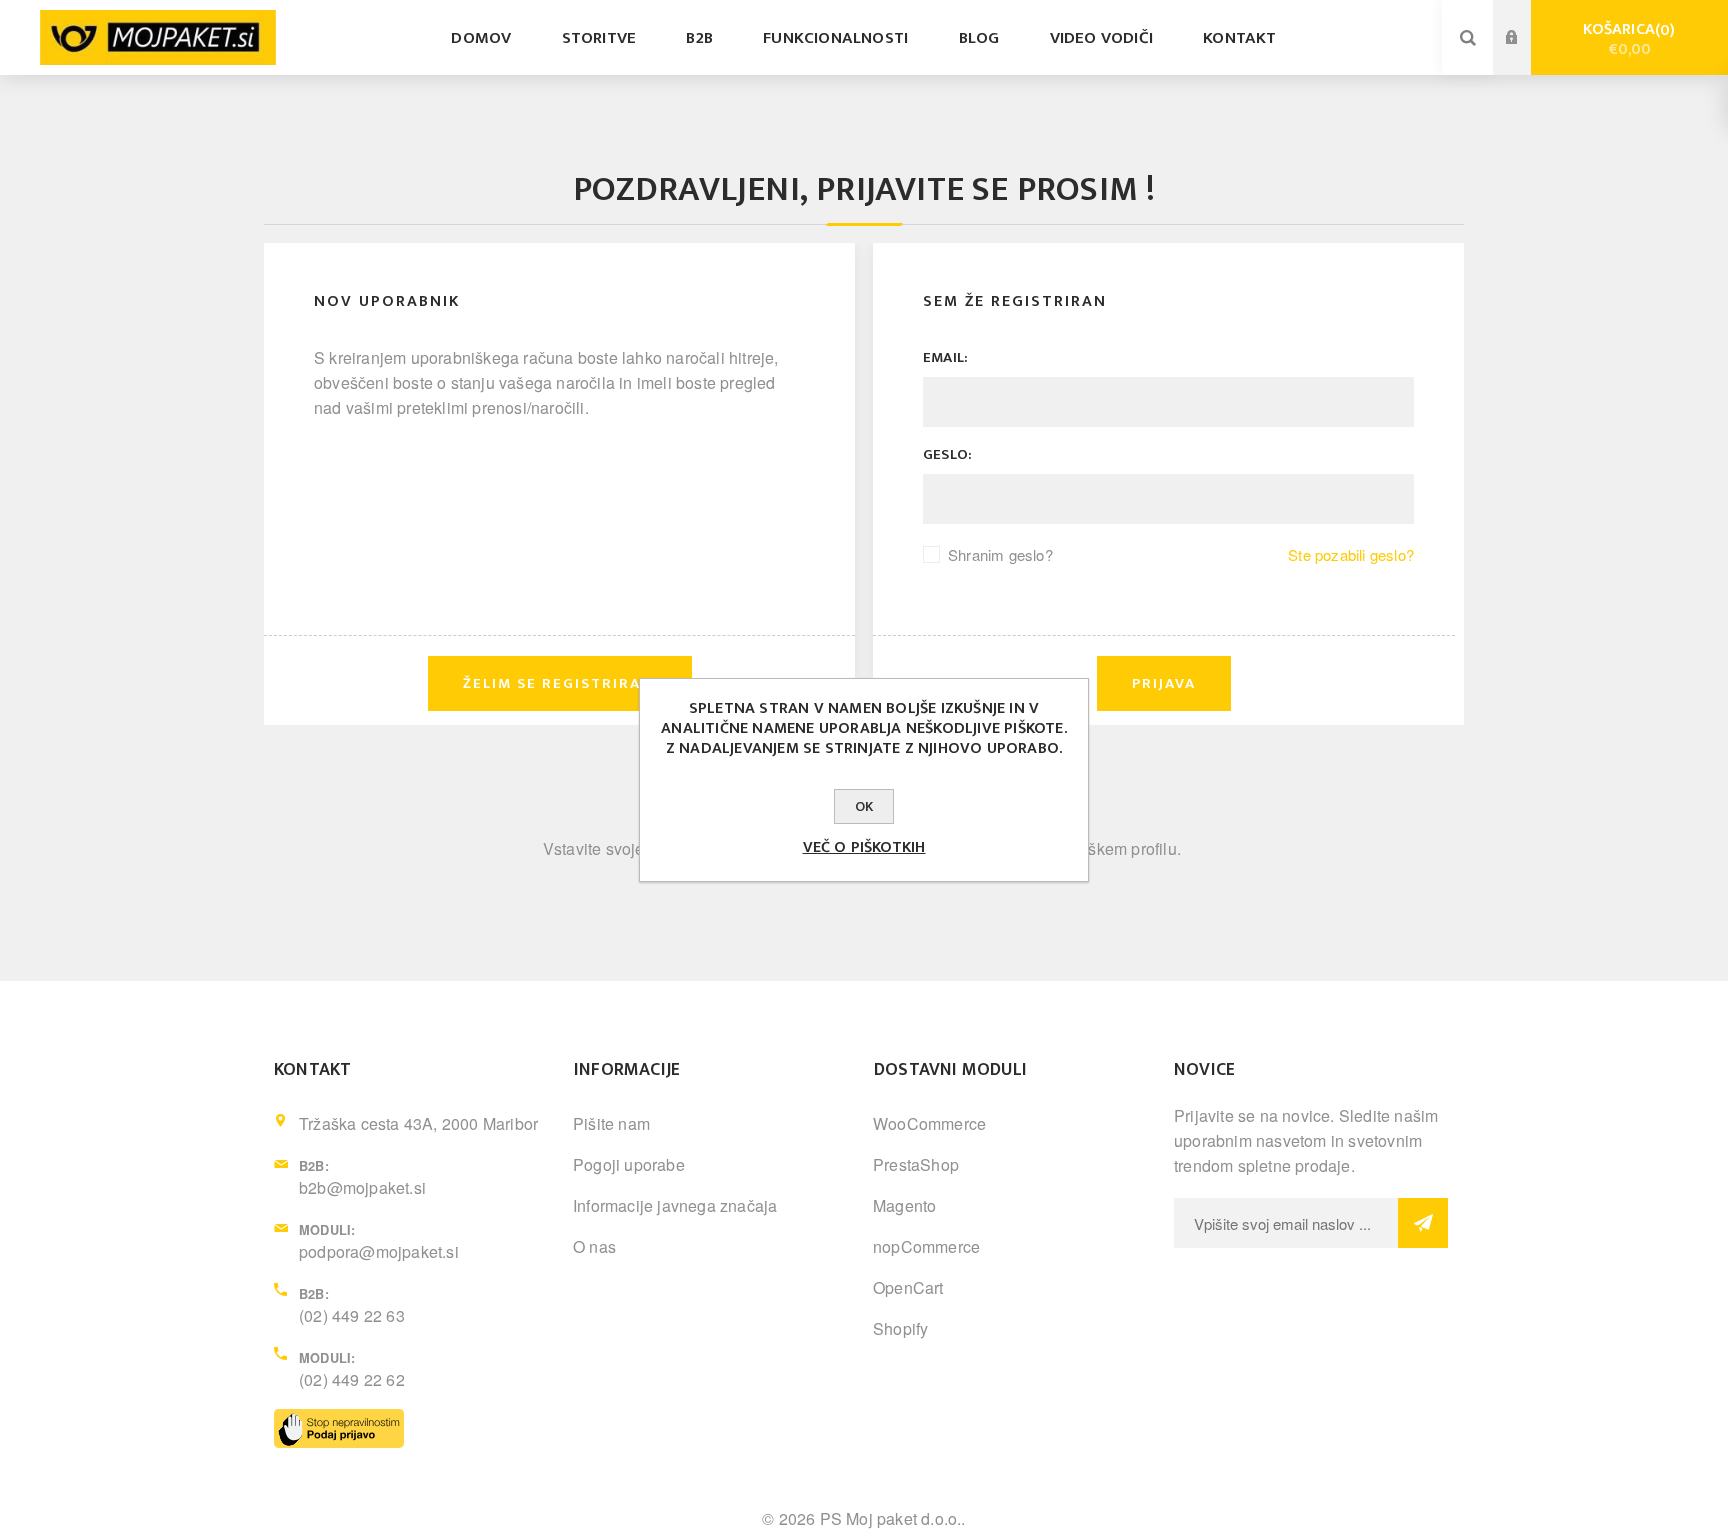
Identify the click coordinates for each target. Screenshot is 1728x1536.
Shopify (900, 1328)
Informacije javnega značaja (675, 1205)
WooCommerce (929, 1123)
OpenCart (908, 1287)
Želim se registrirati (1527, 57)
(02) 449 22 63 (352, 1315)
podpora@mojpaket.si (379, 1251)
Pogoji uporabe (629, 1164)
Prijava (1527, 19)
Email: (945, 357)
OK (864, 806)
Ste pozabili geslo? (1351, 554)
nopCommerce (926, 1246)
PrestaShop (916, 1164)
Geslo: (947, 454)
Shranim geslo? (1000, 554)
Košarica (1626, 39)
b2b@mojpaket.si (362, 1187)
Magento (904, 1205)
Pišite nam (611, 1123)
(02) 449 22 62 (352, 1379)
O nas (594, 1246)
